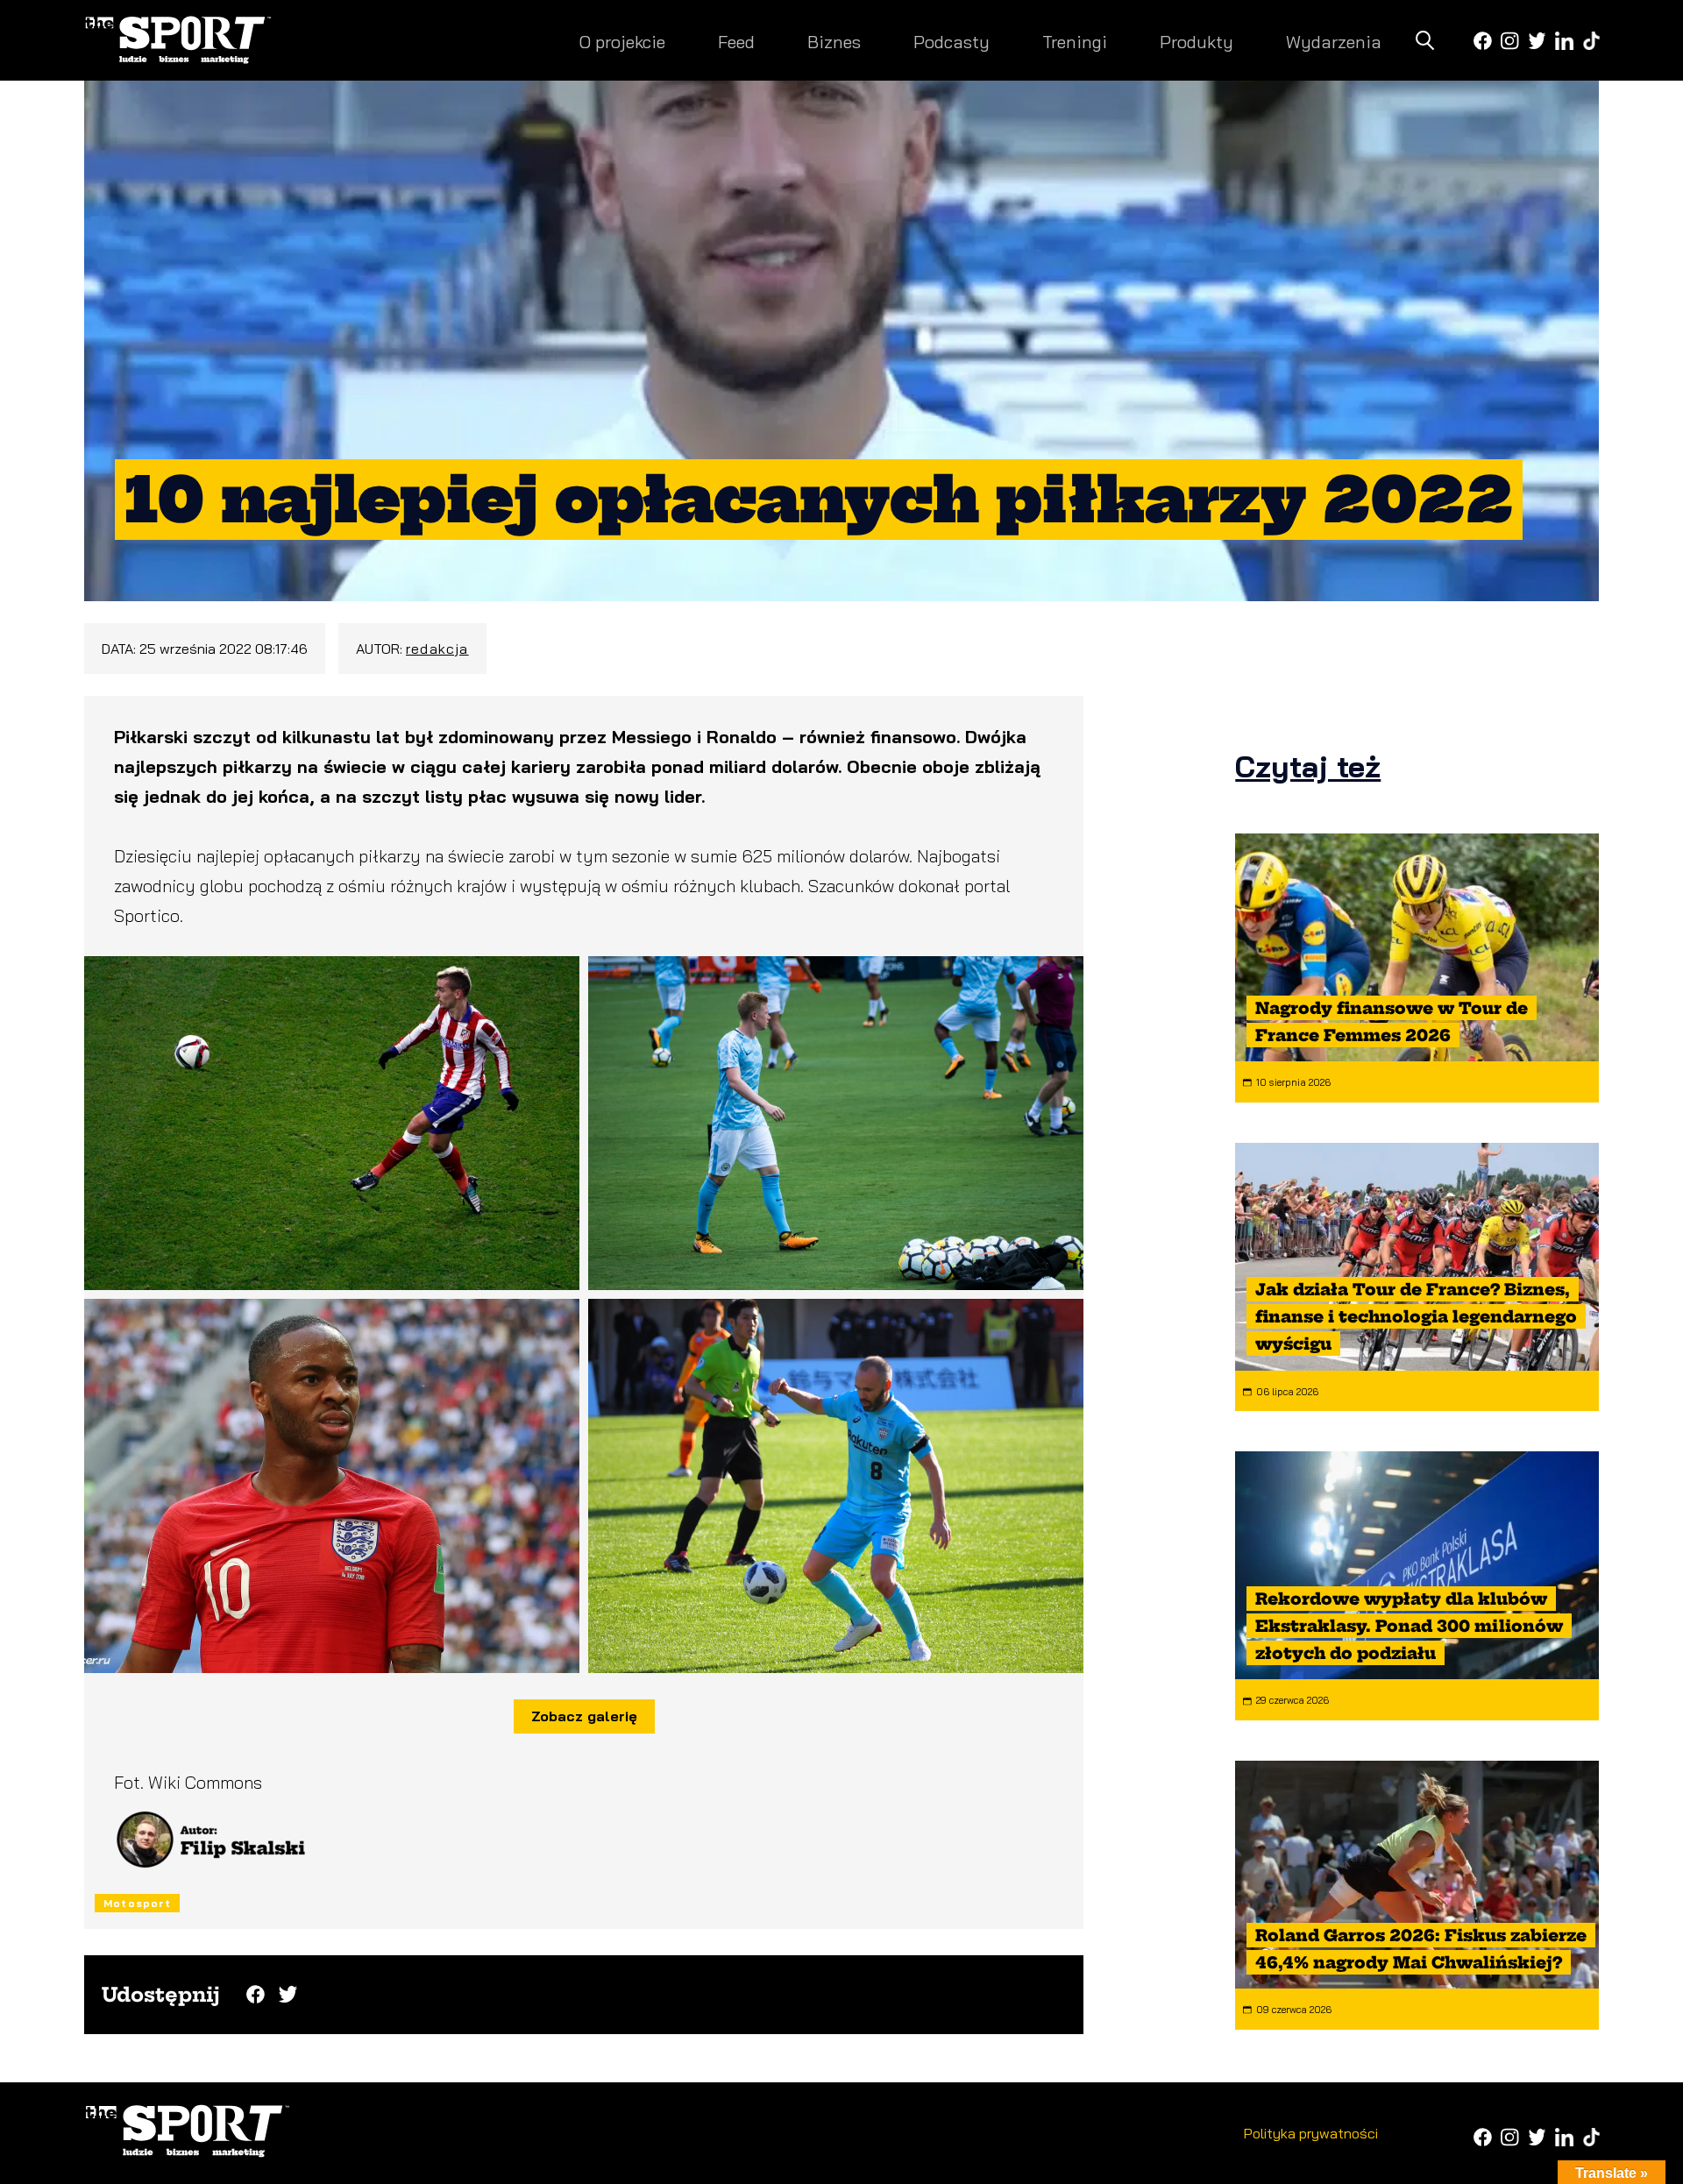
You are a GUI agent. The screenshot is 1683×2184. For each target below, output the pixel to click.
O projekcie (622, 42)
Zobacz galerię (584, 1716)
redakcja (437, 649)
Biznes (834, 42)
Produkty (1197, 42)
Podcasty (952, 42)
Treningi (1075, 42)
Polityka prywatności (1311, 2133)
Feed (736, 42)
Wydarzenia (1334, 42)
